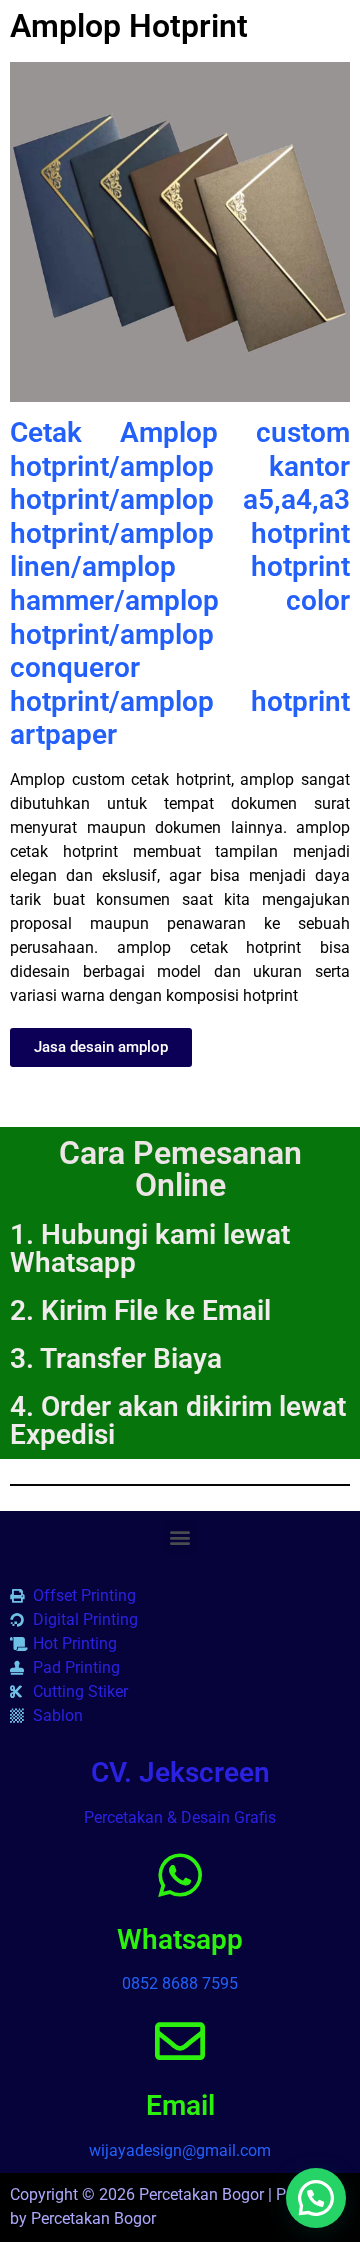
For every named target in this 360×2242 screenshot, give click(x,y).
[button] (180, 1537)
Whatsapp (180, 1939)
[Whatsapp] (180, 1875)
